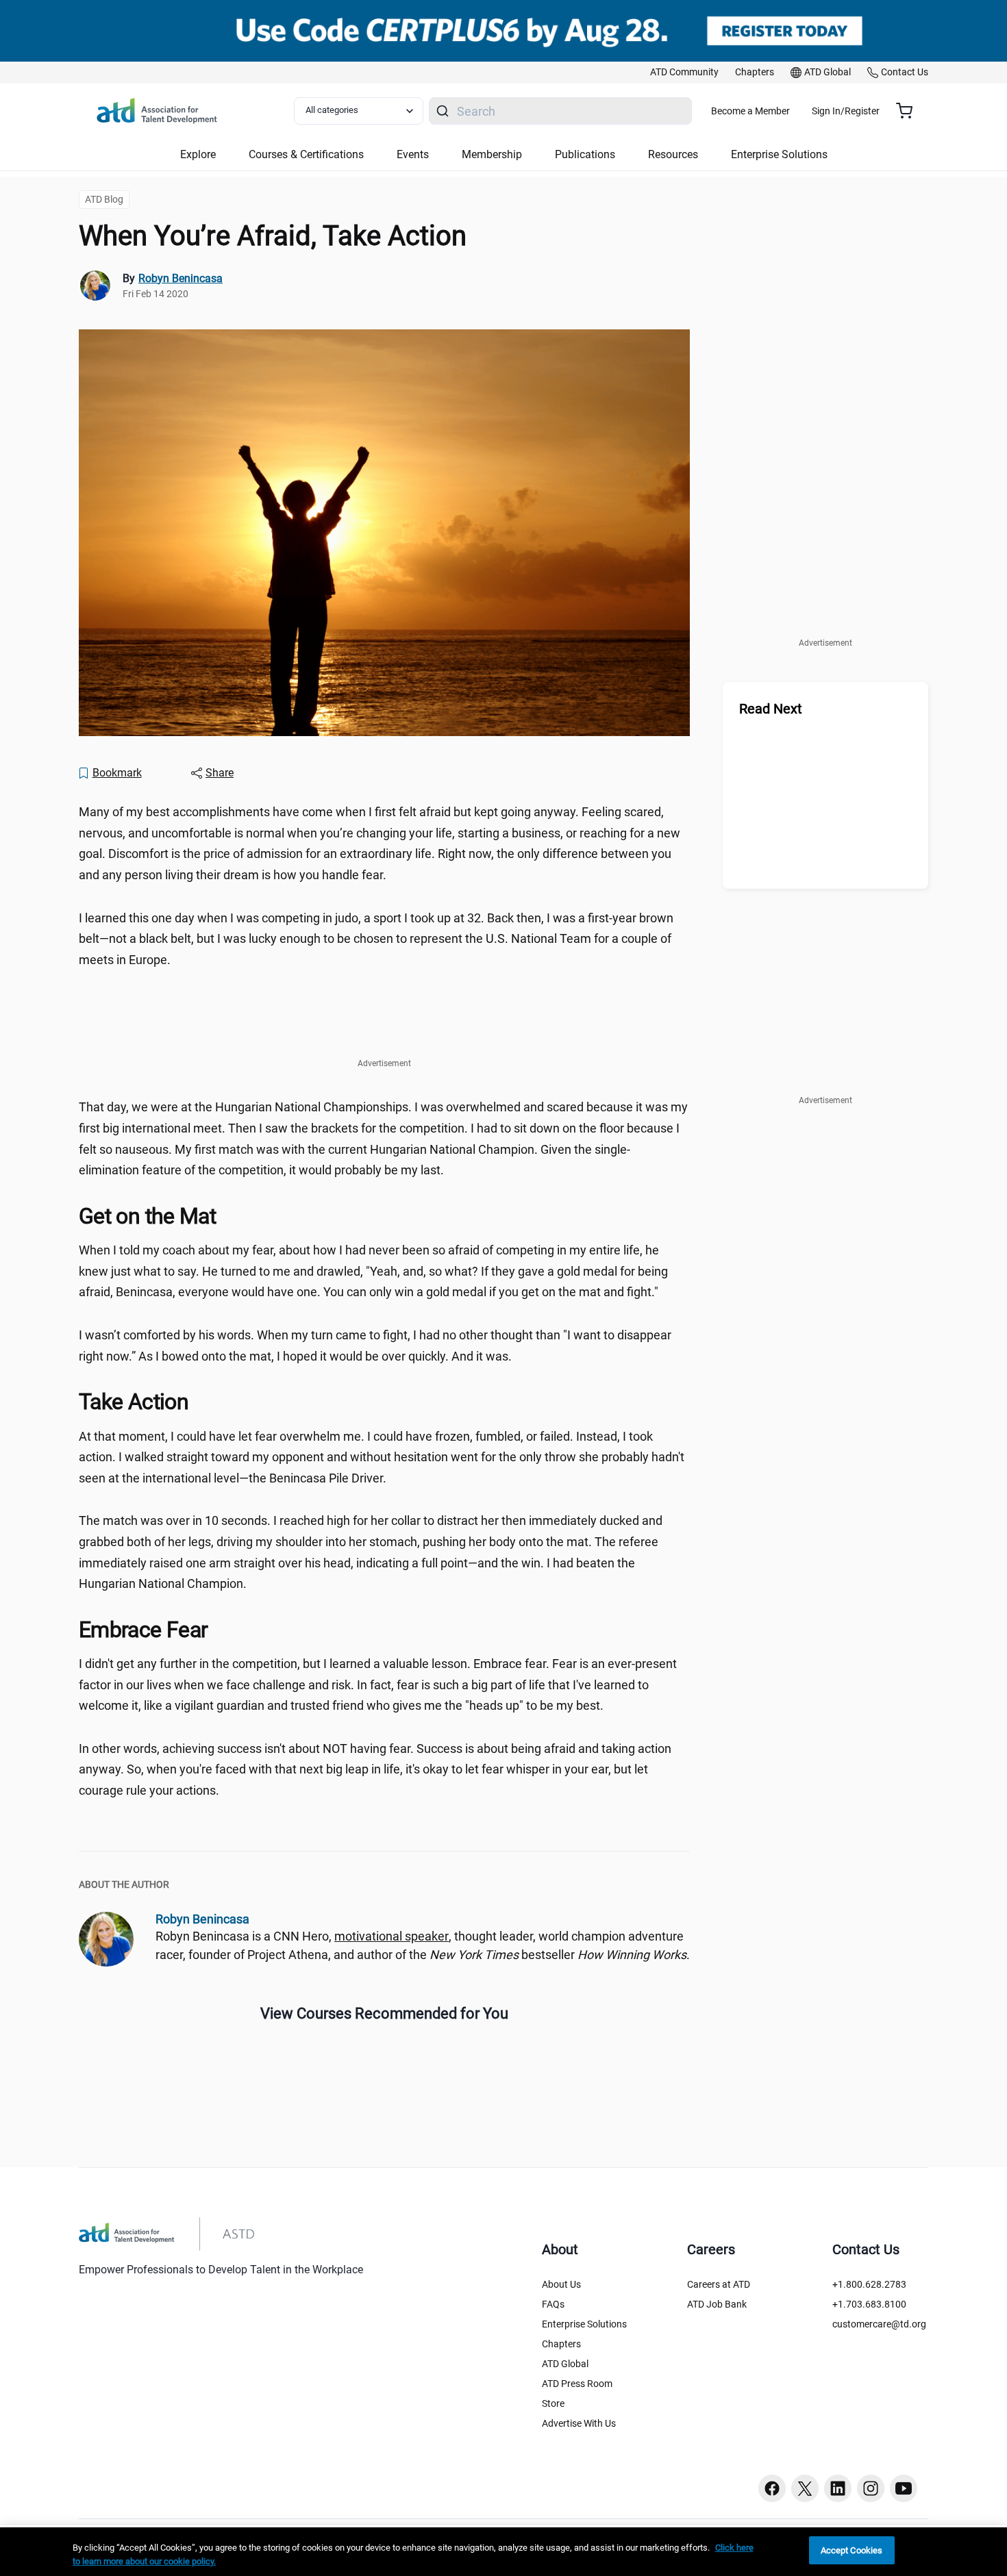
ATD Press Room (577, 2384)
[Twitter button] (805, 2488)
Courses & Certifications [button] (306, 154)
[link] (684, 73)
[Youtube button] (904, 2488)
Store (553, 2403)
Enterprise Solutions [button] (779, 154)
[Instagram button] (871, 2488)
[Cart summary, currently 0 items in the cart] (909, 111)
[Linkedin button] (838, 2488)
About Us (561, 2284)
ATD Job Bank (717, 2304)
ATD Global (565, 2364)
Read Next (771, 709)
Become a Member (750, 111)
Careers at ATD (719, 2284)
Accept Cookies (852, 2550)
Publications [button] (585, 154)
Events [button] (413, 154)
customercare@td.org (879, 2324)
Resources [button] (673, 154)
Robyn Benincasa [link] (181, 278)
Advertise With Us (579, 2423)
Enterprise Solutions (584, 2324)
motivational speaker (391, 1936)
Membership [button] (492, 154)
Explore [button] (198, 154)
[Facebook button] (772, 2488)
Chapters (561, 2344)
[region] (503, 2552)
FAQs (553, 2304)
